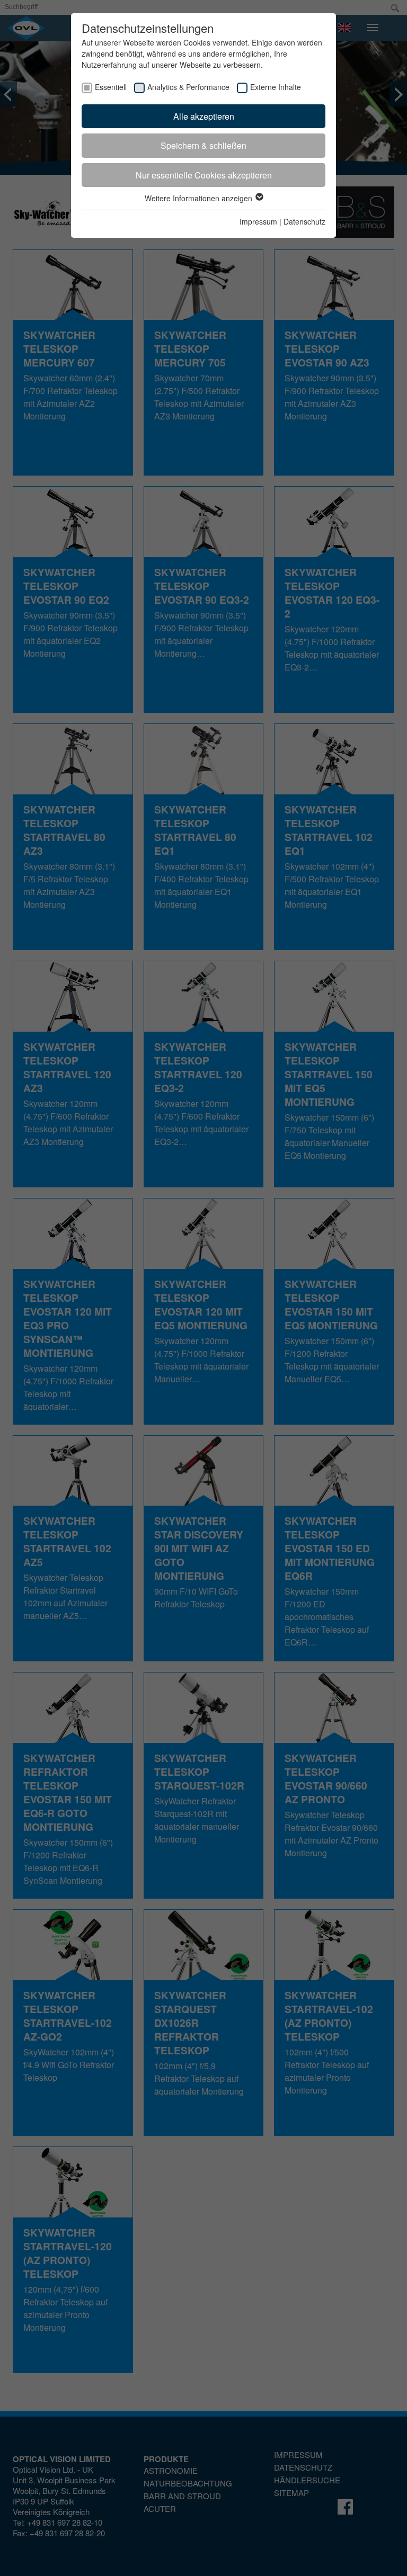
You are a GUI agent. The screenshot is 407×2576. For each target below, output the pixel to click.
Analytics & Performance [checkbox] (188, 87)
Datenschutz (304, 221)
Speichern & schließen (203, 145)
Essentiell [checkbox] (111, 87)
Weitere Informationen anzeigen (200, 198)
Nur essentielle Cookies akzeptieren (204, 175)
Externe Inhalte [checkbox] (276, 87)
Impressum (258, 221)
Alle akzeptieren (204, 116)
